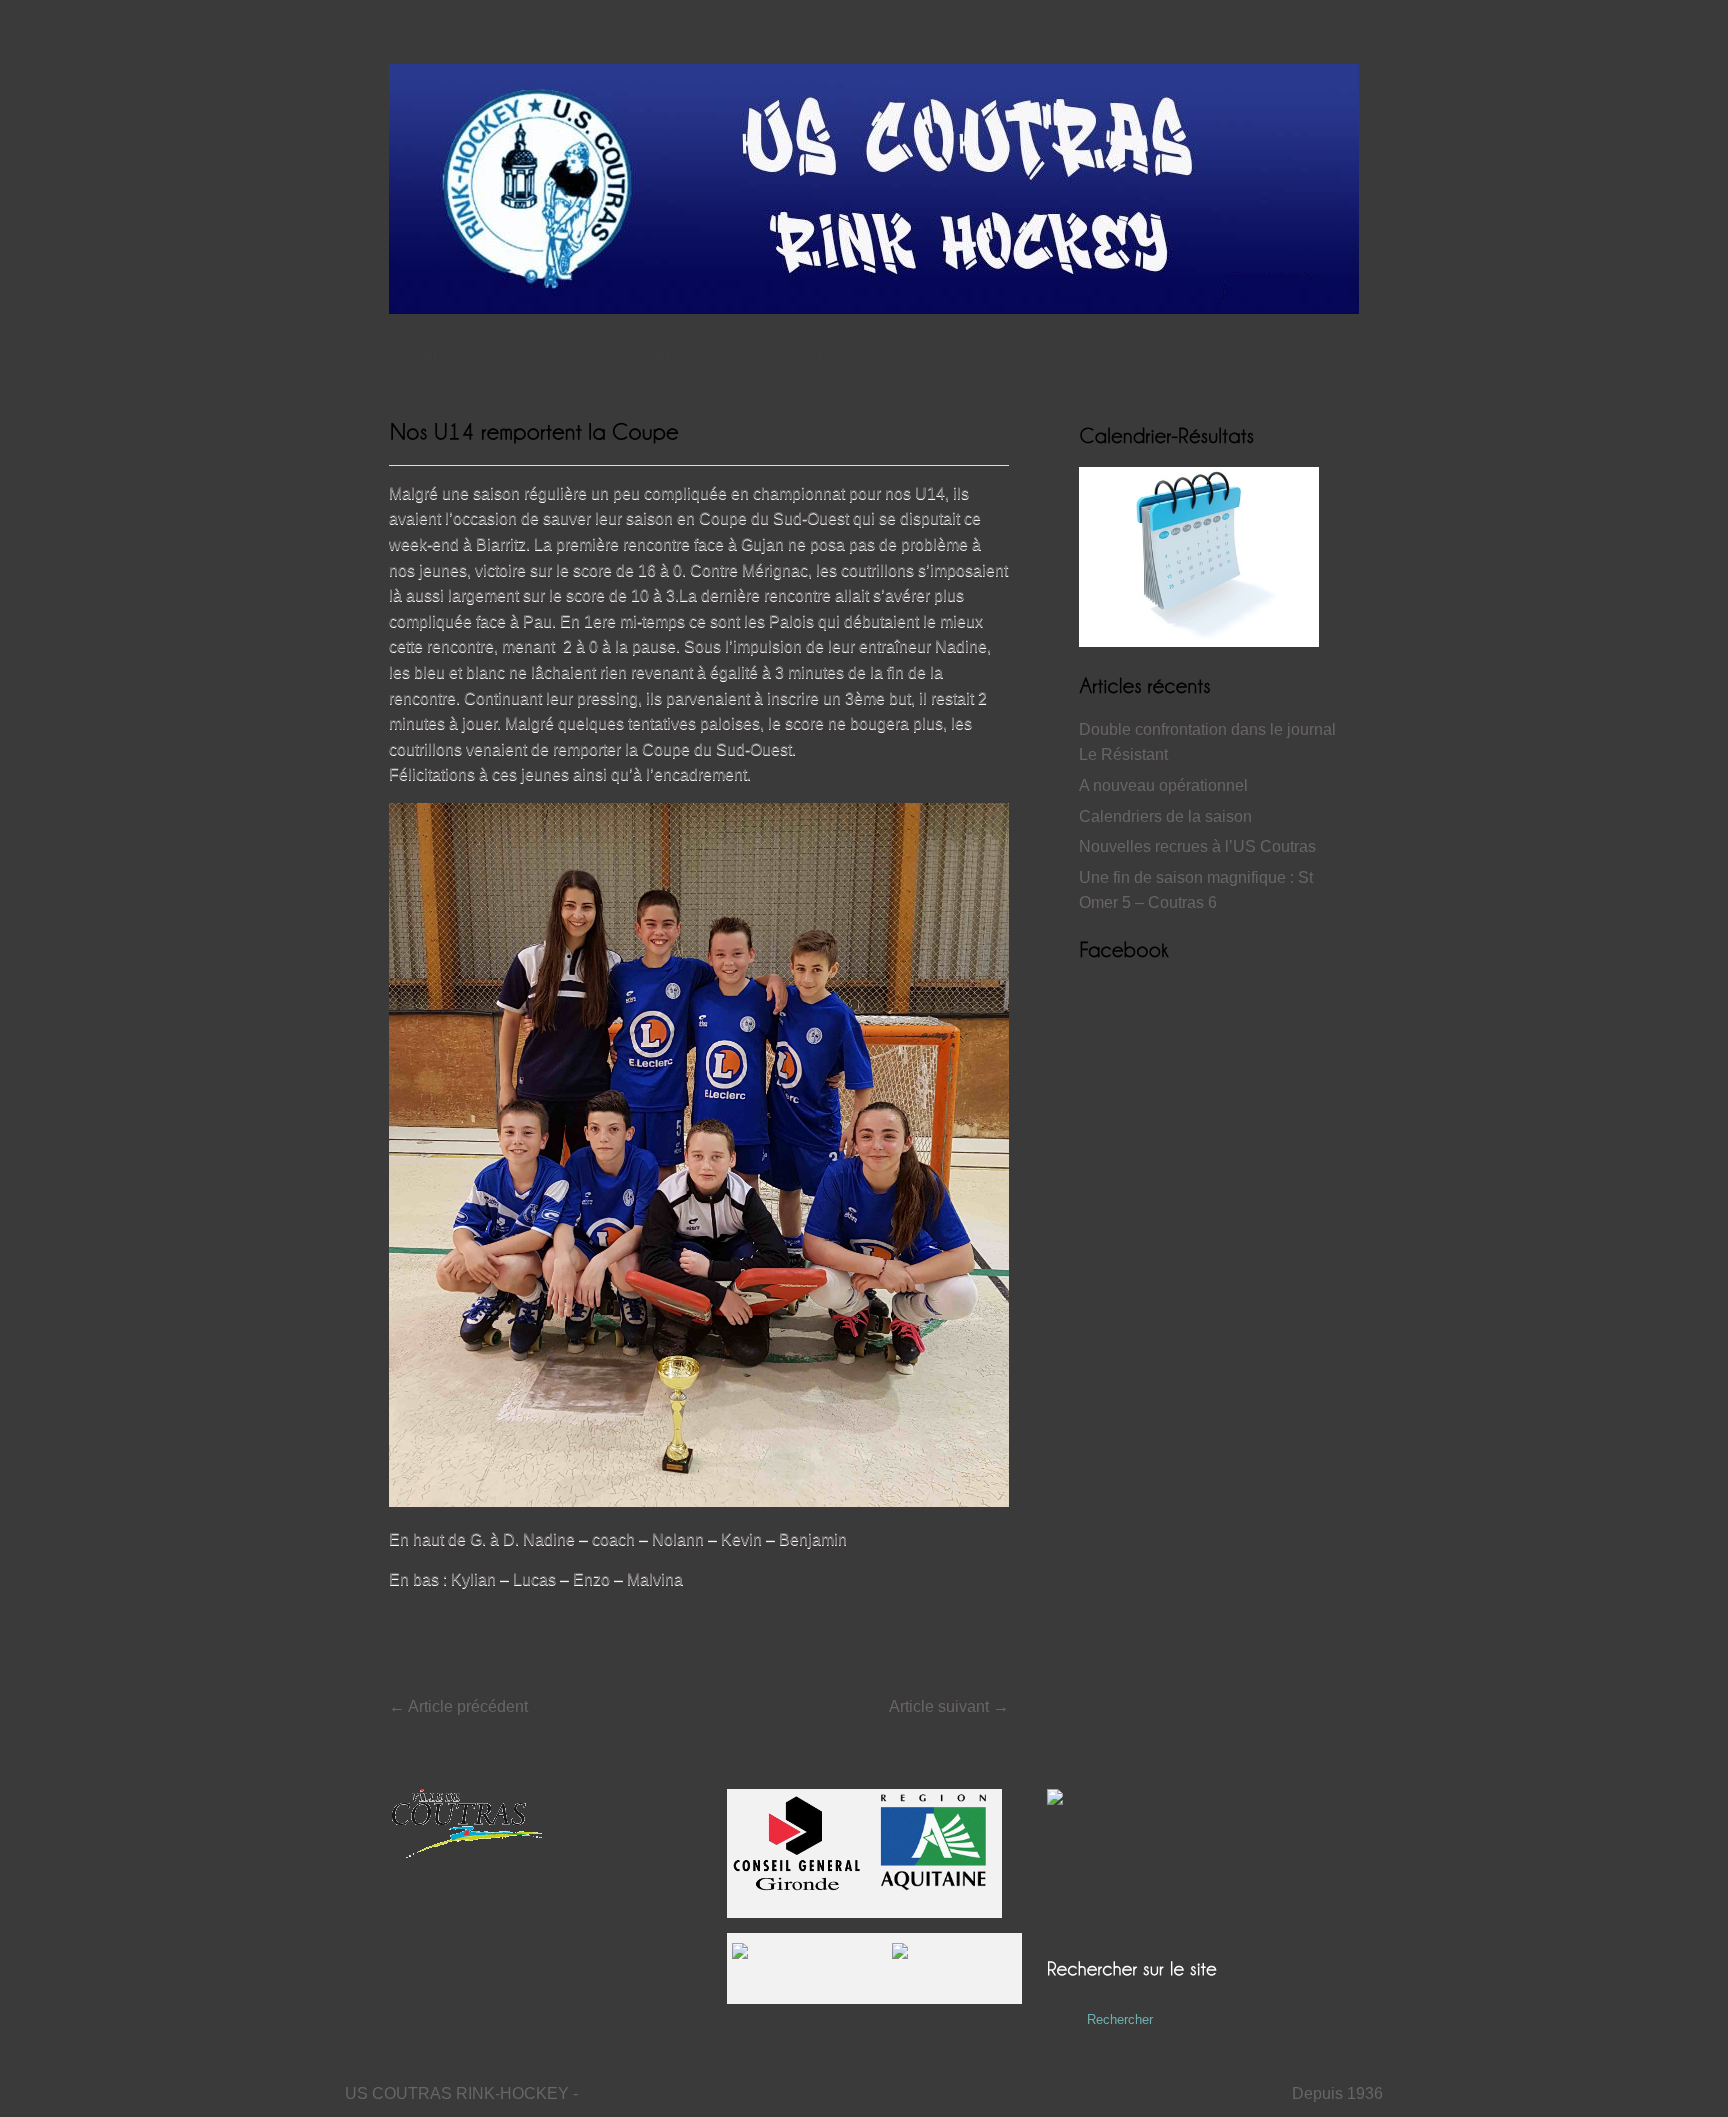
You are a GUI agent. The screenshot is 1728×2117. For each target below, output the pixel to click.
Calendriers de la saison (1165, 816)
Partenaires (985, 357)
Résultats (590, 357)
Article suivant (949, 1706)
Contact (892, 357)
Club (821, 357)
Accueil (413, 357)
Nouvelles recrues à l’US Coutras (1197, 846)
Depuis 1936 (1337, 2093)
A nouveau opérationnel (1163, 785)
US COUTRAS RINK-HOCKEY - (461, 2093)
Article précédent (458, 1706)
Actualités (498, 357)
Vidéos (753, 357)
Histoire (676, 357)
